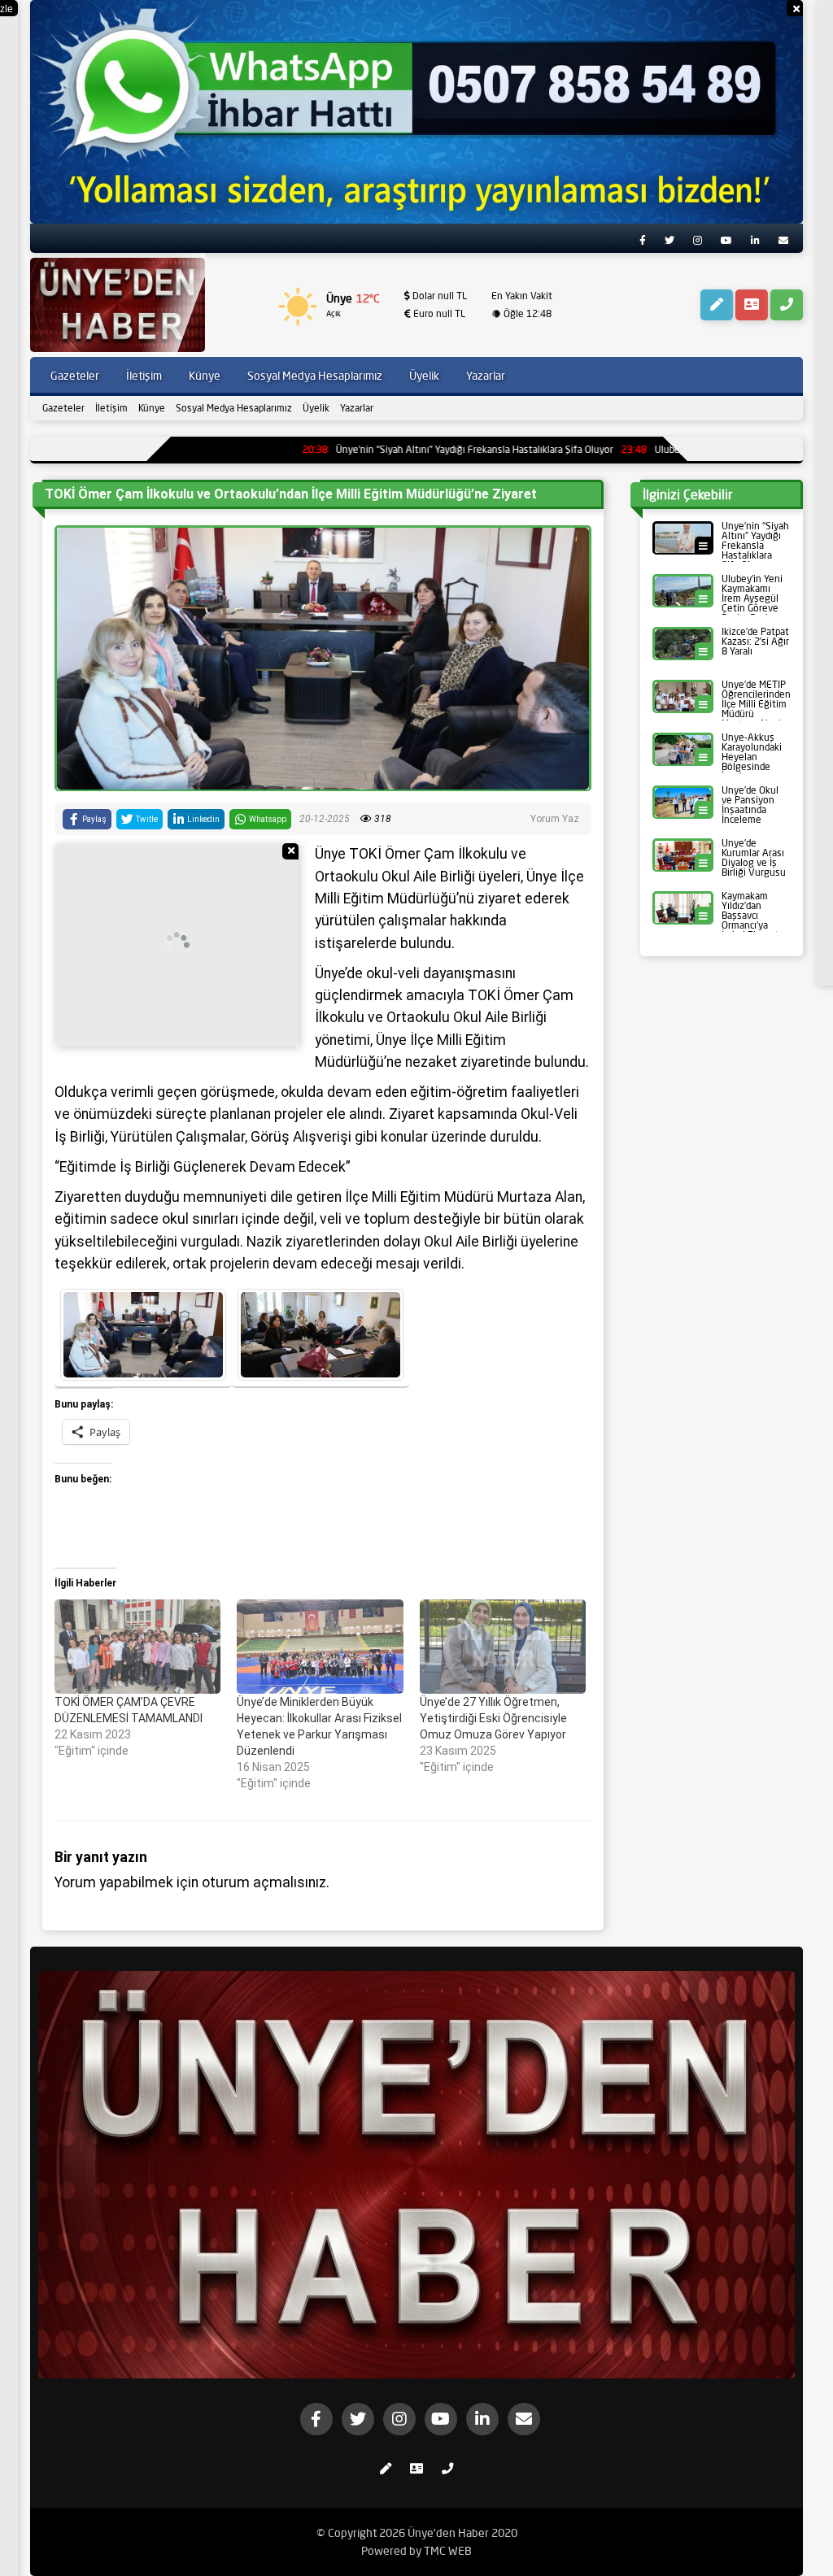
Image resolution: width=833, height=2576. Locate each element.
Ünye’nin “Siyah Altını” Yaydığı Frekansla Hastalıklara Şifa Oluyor (382, 449)
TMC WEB (448, 2551)
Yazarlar (357, 408)
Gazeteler (63, 408)
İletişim (111, 408)
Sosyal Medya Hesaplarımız (234, 408)
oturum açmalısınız (264, 1882)
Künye (152, 408)
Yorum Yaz (555, 819)
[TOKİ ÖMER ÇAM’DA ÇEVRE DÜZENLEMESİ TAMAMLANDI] (137, 1647)
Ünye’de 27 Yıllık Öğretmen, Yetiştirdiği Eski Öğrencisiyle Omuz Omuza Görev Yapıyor (493, 1718)
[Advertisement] (177, 945)
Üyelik (316, 408)
